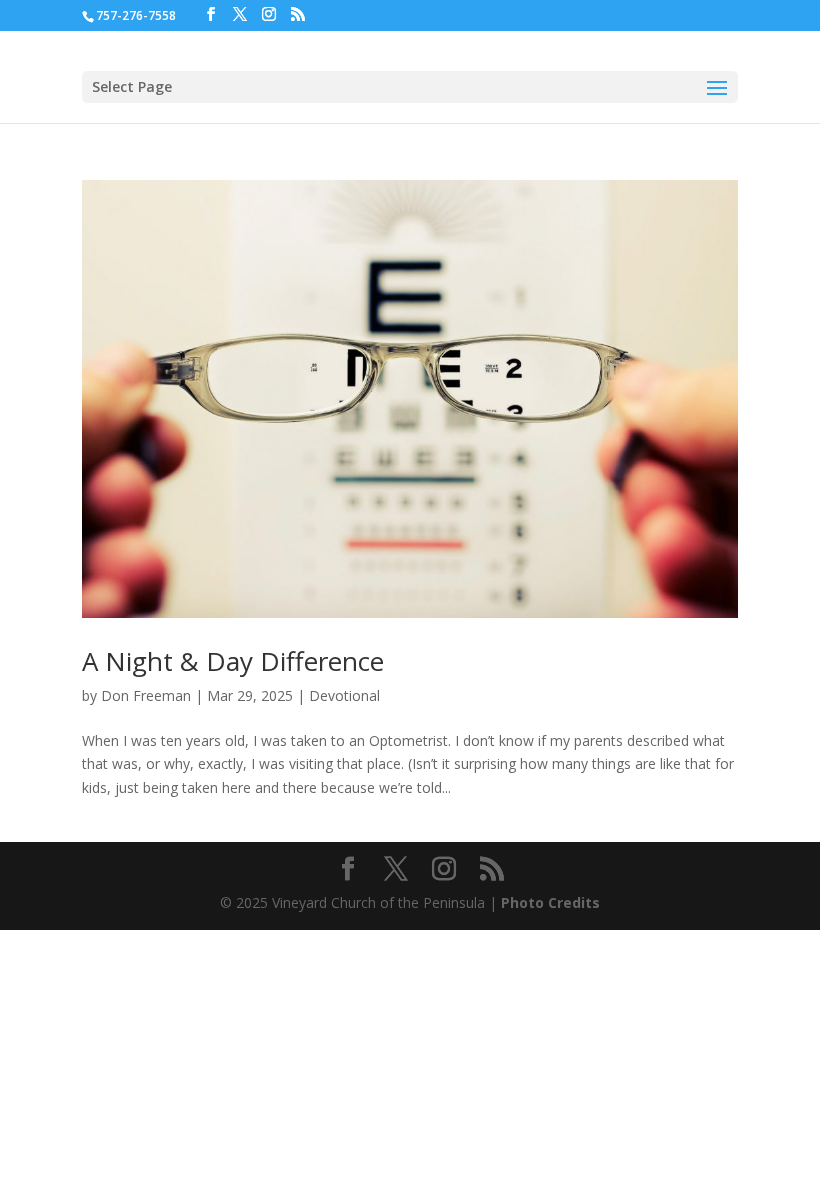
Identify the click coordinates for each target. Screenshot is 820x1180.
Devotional (344, 695)
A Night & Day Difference (233, 661)
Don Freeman (146, 695)
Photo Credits (550, 902)
